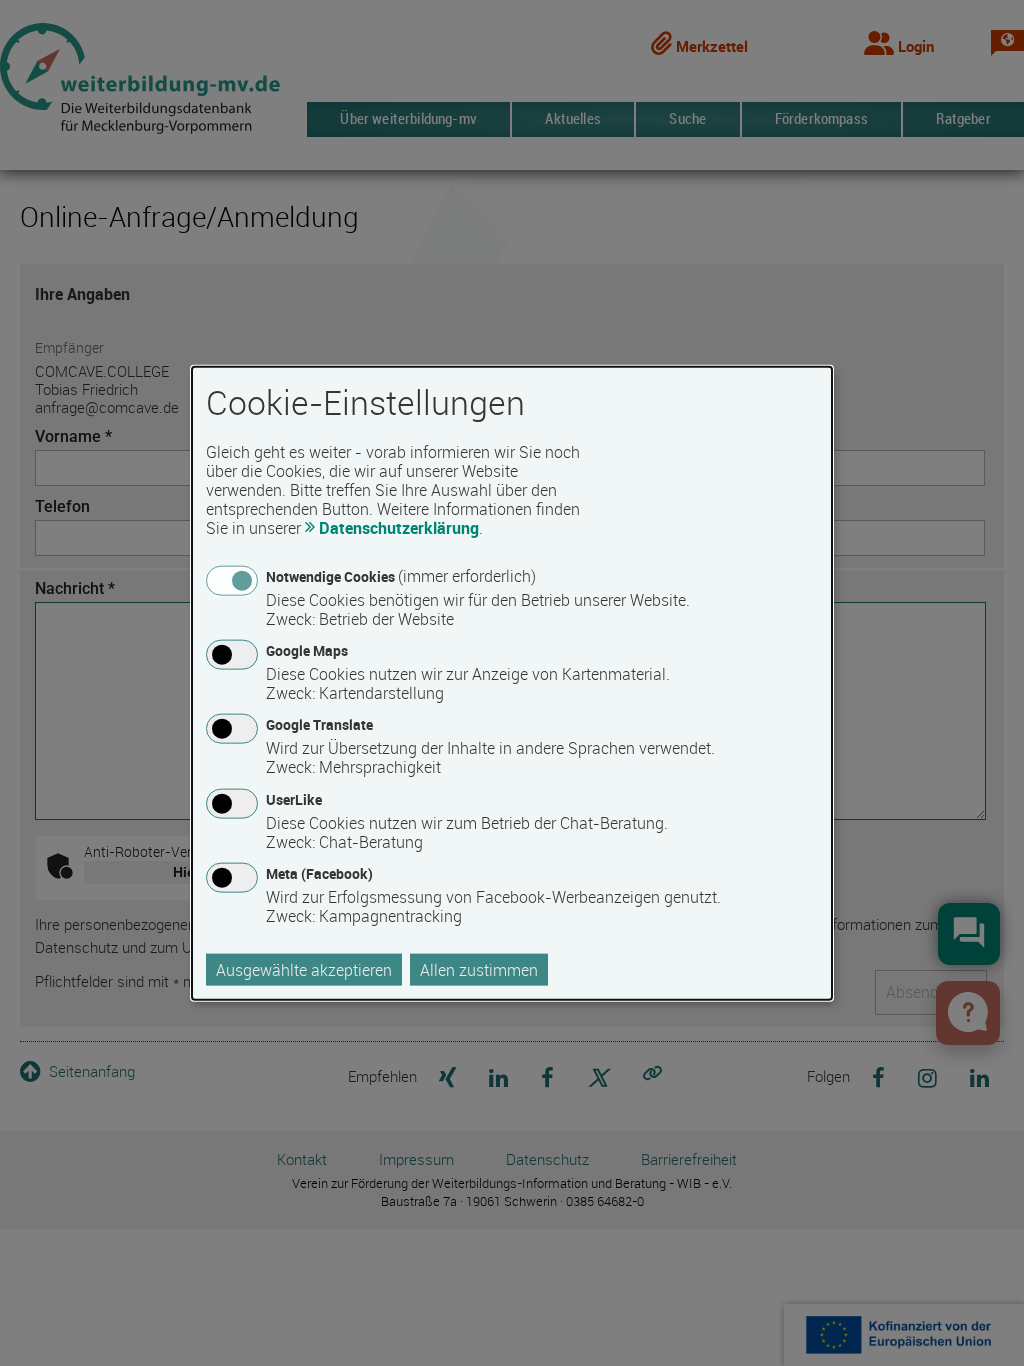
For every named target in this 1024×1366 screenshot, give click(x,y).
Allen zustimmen (479, 969)
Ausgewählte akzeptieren (304, 969)
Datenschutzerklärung (399, 528)
